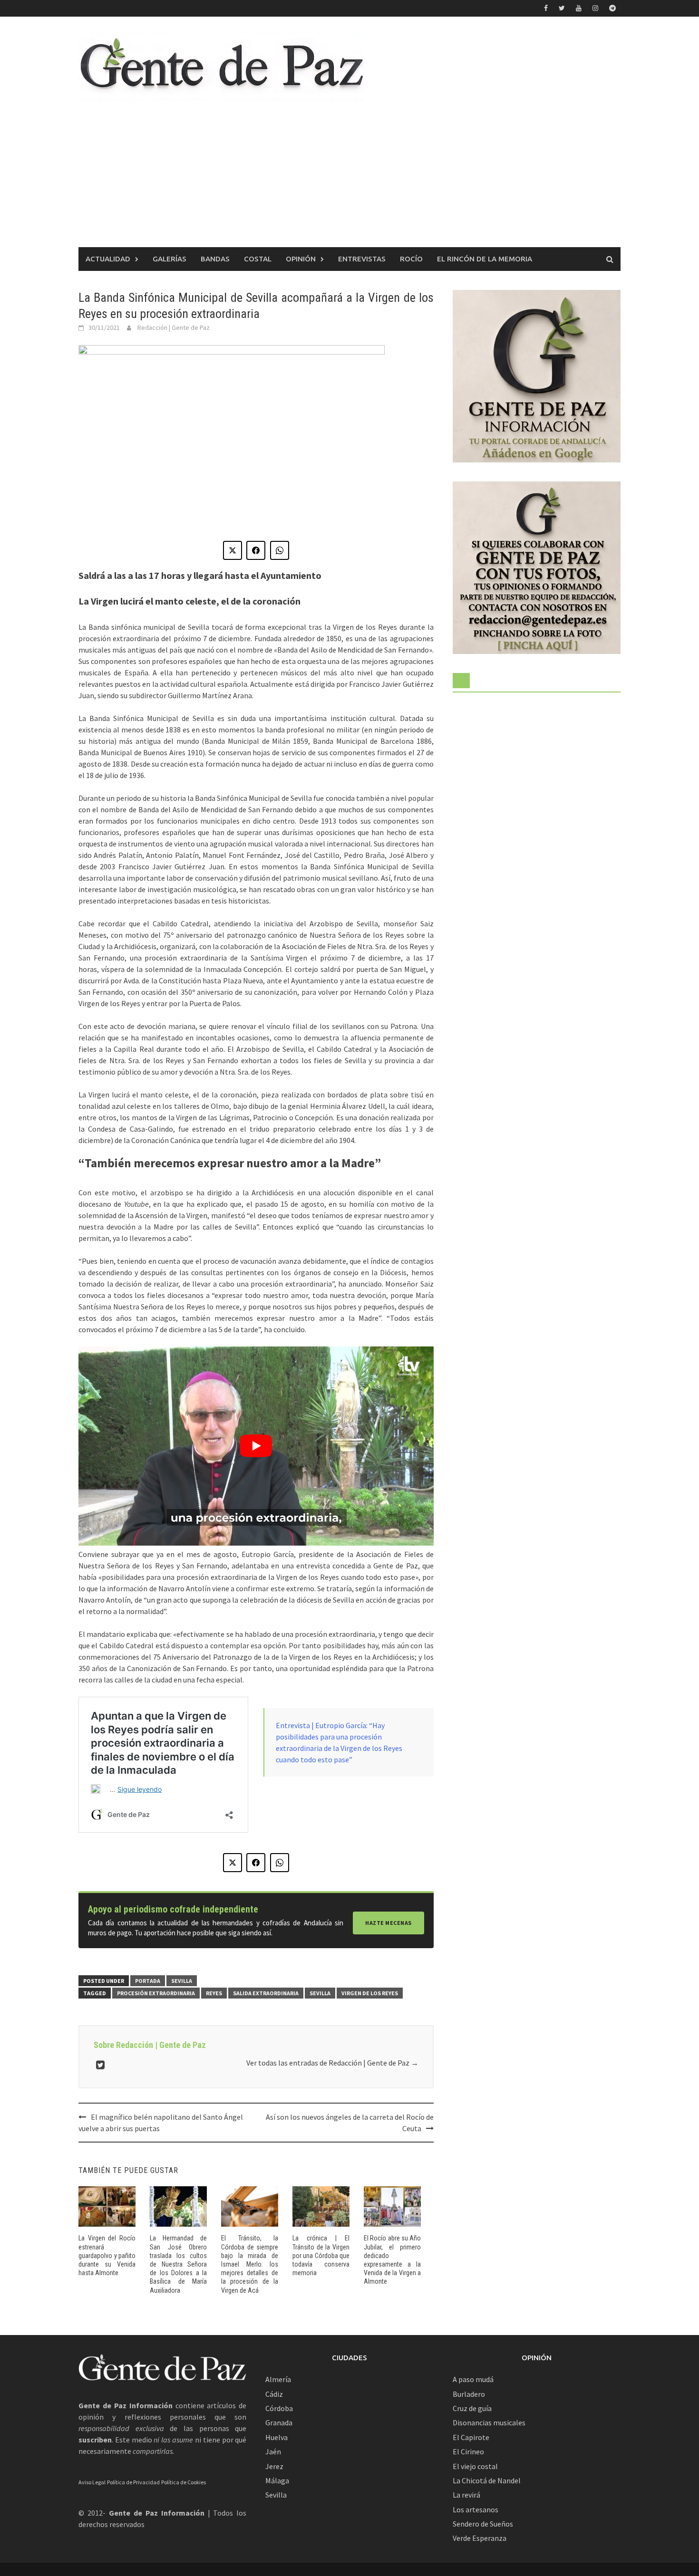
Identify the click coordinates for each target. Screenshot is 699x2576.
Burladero (469, 2394)
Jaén (273, 2451)
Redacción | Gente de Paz (174, 327)
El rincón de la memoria (485, 259)
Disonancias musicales (489, 2422)
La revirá (466, 2495)
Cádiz (274, 2394)
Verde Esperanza (480, 2538)
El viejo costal (475, 2466)
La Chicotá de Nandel (487, 2480)
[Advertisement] (349, 176)
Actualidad (108, 259)
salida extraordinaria (266, 1993)
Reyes (214, 1993)
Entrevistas (362, 259)
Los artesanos (476, 2509)
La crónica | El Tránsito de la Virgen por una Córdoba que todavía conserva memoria (321, 2255)
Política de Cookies (184, 2482)
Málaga (277, 2480)
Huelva (277, 2437)
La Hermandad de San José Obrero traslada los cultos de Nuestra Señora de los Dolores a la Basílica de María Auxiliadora (178, 2264)
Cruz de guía (472, 2408)
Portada (148, 1981)
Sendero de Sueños (483, 2524)
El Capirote (471, 2437)
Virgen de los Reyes (370, 1993)
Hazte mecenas (388, 1923)
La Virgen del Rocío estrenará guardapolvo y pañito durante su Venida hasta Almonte (107, 2255)
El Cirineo (468, 2451)
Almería (278, 2379)
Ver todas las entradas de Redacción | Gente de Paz (332, 2063)
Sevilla (182, 1981)
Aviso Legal (92, 2482)
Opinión (301, 259)
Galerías (170, 259)
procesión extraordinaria (156, 1993)
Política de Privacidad (133, 2482)
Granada (279, 2422)
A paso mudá (473, 2379)
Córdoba (279, 2408)
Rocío (411, 259)
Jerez (274, 2466)
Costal (258, 259)
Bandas (215, 259)
